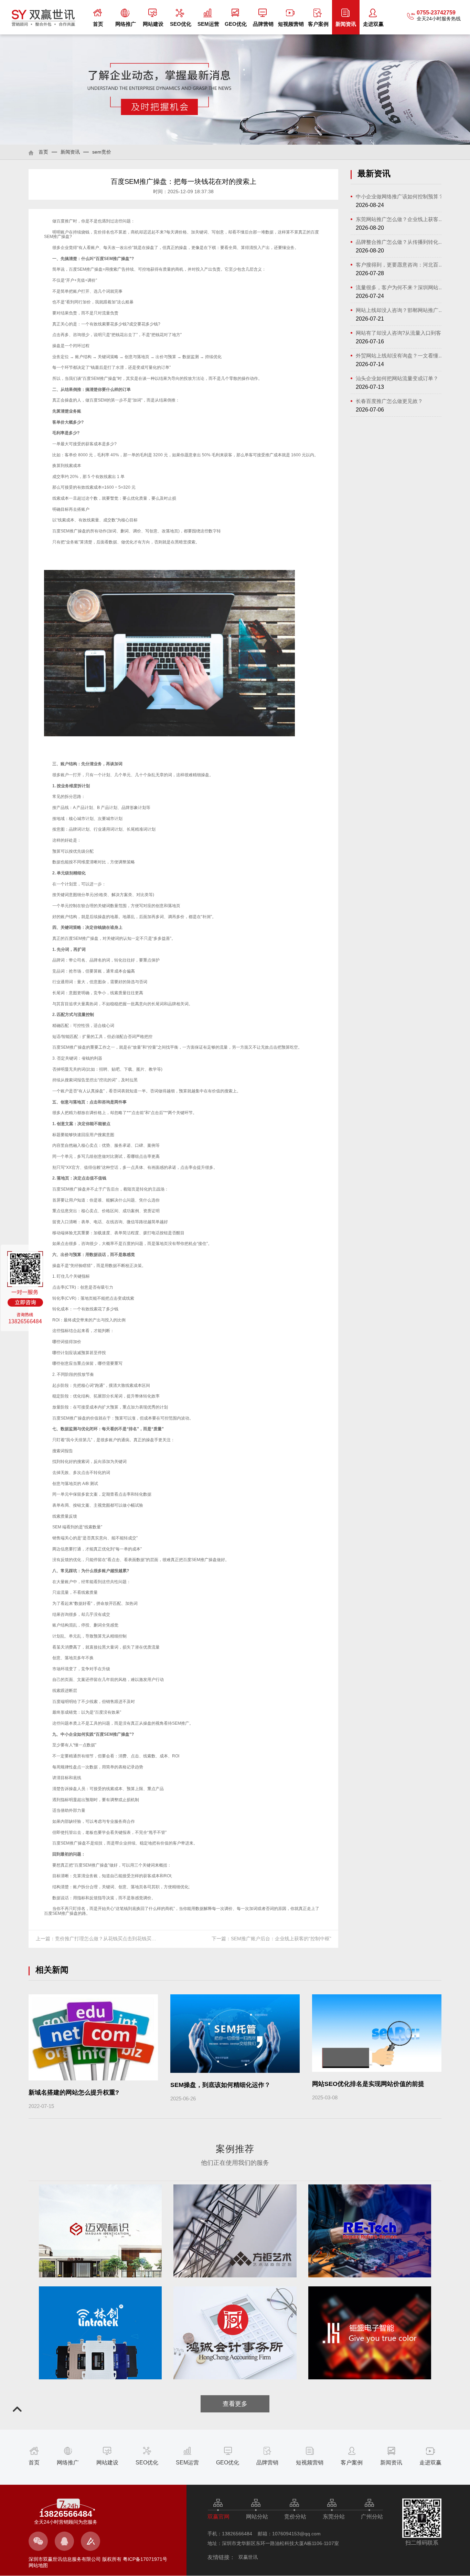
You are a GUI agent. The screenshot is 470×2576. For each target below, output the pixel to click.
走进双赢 (373, 24)
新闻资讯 (346, 24)
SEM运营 (208, 24)
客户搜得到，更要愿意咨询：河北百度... (401, 265)
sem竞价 (102, 152)
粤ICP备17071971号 (144, 2559)
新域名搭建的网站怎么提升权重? (74, 2092)
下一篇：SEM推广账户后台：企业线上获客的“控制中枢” (271, 1939)
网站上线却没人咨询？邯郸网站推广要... (401, 310)
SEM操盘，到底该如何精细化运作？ (220, 2085)
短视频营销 (291, 24)
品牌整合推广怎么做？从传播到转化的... (401, 242)
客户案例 (318, 24)
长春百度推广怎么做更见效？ (389, 401)
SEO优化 (181, 24)
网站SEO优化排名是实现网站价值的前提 (368, 2084)
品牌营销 (263, 24)
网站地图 (38, 2565)
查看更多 (235, 2404)
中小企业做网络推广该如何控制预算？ (400, 196)
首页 (98, 24)
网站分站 (257, 2517)
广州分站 (372, 2517)
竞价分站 (295, 2517)
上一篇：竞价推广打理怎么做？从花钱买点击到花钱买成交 (98, 1939)
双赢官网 (218, 2517)
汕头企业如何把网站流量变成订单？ (397, 378)
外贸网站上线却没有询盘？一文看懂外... (401, 356)
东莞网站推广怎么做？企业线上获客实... (401, 219)
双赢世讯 (248, 2557)
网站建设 (153, 24)
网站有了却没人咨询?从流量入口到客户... (401, 333)
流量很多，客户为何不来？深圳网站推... (401, 287)
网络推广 (126, 24)
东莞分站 (334, 2517)
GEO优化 (236, 24)
